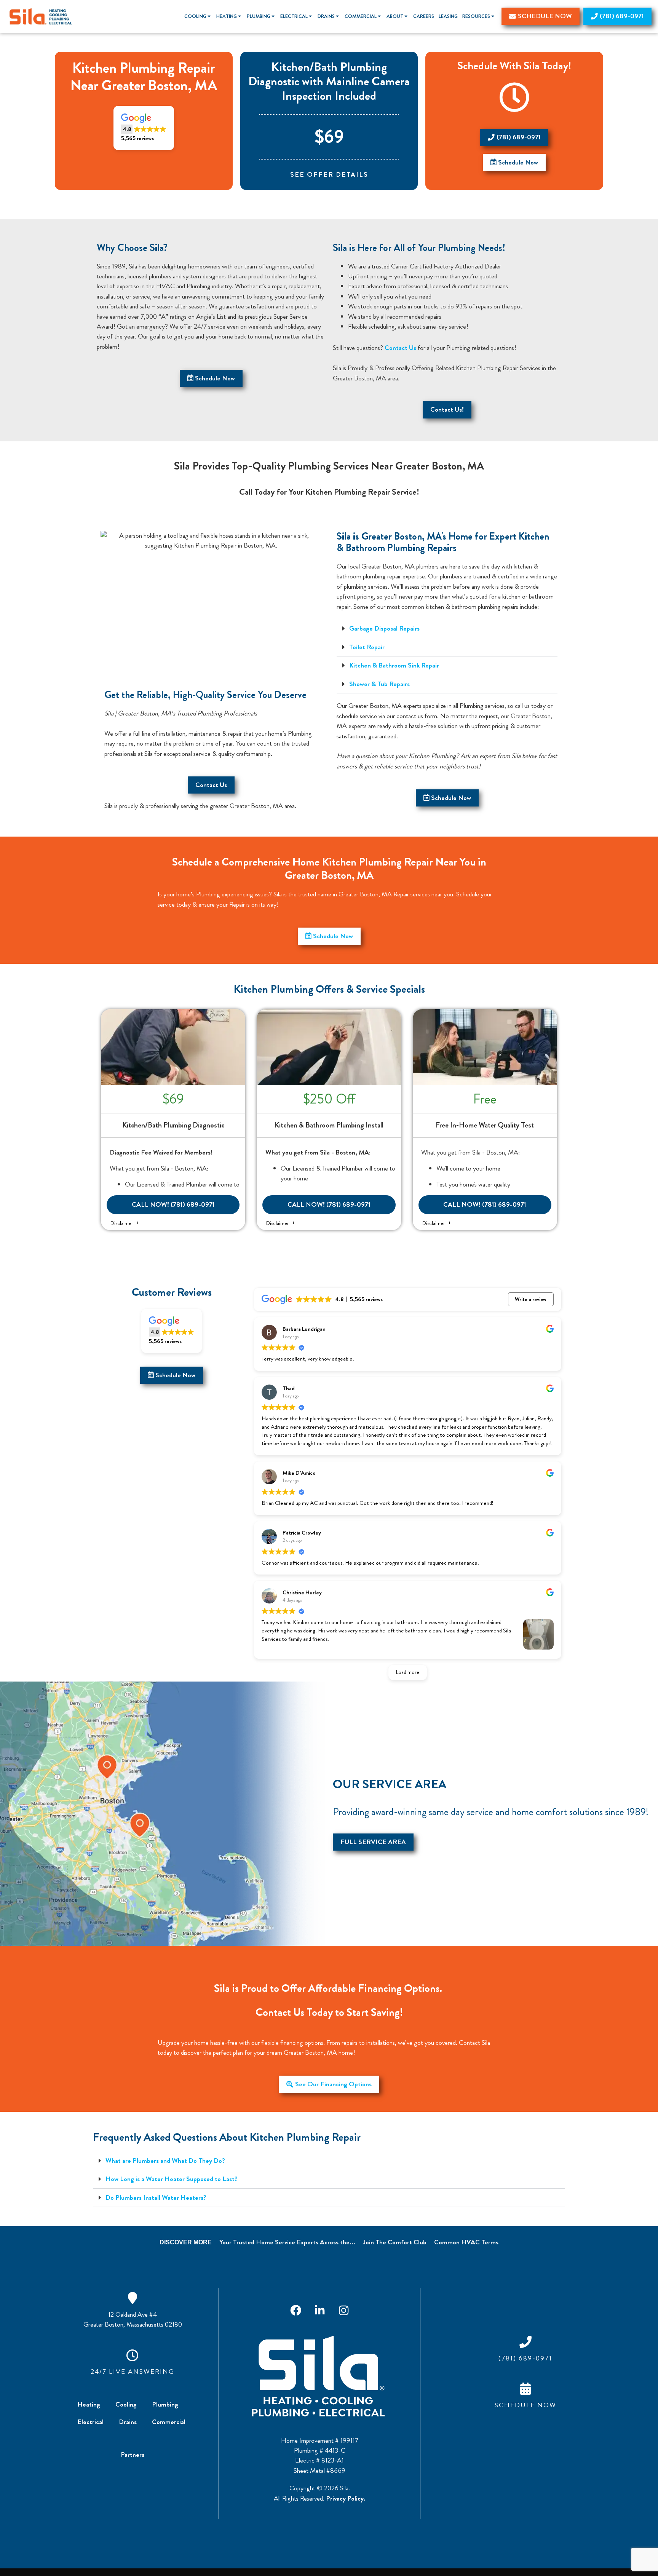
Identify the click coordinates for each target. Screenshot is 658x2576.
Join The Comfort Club (395, 2242)
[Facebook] (295, 2311)
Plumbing (259, 16)
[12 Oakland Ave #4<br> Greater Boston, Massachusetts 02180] (133, 2298)
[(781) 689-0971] (525, 2342)
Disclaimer (122, 1223)
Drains (326, 16)
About (395, 16)
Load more (408, 1672)
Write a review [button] (531, 1299)
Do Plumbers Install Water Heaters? (156, 2198)
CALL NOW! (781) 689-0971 (173, 1205)
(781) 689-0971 (525, 2358)
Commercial (361, 16)
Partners (133, 2455)
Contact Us (400, 348)
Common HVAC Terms (466, 2242)
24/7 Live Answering (133, 2372)
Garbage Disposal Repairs (384, 628)
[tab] (447, 629)
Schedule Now (525, 2405)
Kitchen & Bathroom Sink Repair (394, 665)
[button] (144, 128)
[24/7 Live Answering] (133, 2355)
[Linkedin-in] (319, 2311)
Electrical (294, 16)
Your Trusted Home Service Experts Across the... (287, 2242)
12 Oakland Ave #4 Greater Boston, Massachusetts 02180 (133, 2320)
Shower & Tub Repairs (379, 684)
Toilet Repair (367, 647)
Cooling (195, 16)
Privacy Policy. (346, 2499)
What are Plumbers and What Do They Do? (165, 2161)
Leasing (448, 16)
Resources (476, 16)
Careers (424, 16)
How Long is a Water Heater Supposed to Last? (172, 2179)
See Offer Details (329, 175)
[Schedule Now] (525, 2389)
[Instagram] (343, 2311)
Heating (227, 16)
